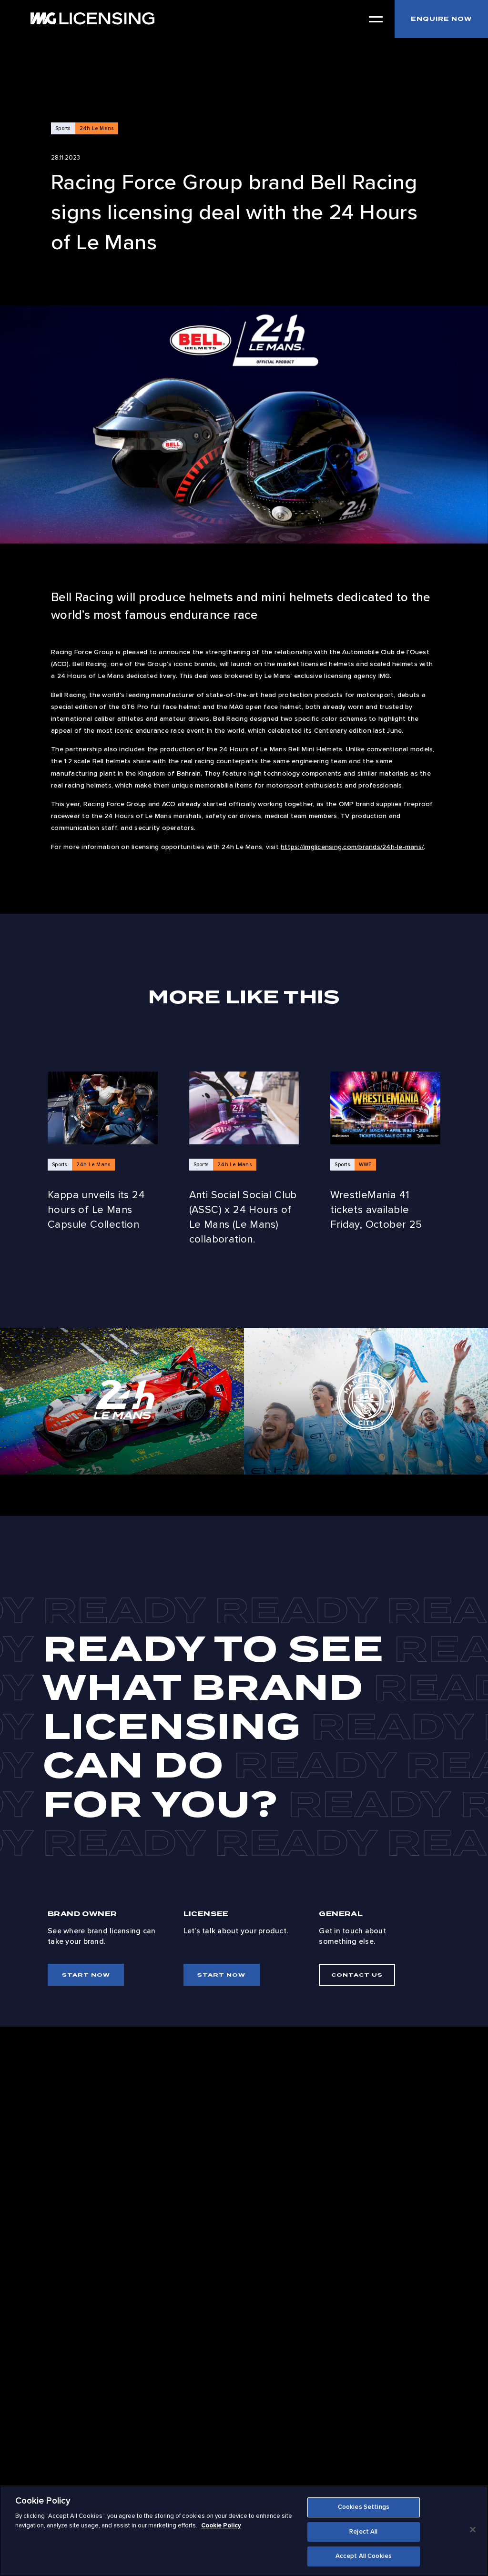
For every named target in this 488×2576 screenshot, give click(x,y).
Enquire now (441, 19)
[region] (244, 2531)
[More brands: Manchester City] (366, 1401)
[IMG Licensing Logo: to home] (92, 18)
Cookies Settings (364, 2507)
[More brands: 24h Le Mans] (122, 1401)
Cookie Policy (221, 2525)
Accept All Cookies (364, 2556)
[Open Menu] (376, 19)
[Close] (473, 2530)
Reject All (363, 2532)
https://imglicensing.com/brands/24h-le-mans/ (352, 847)
